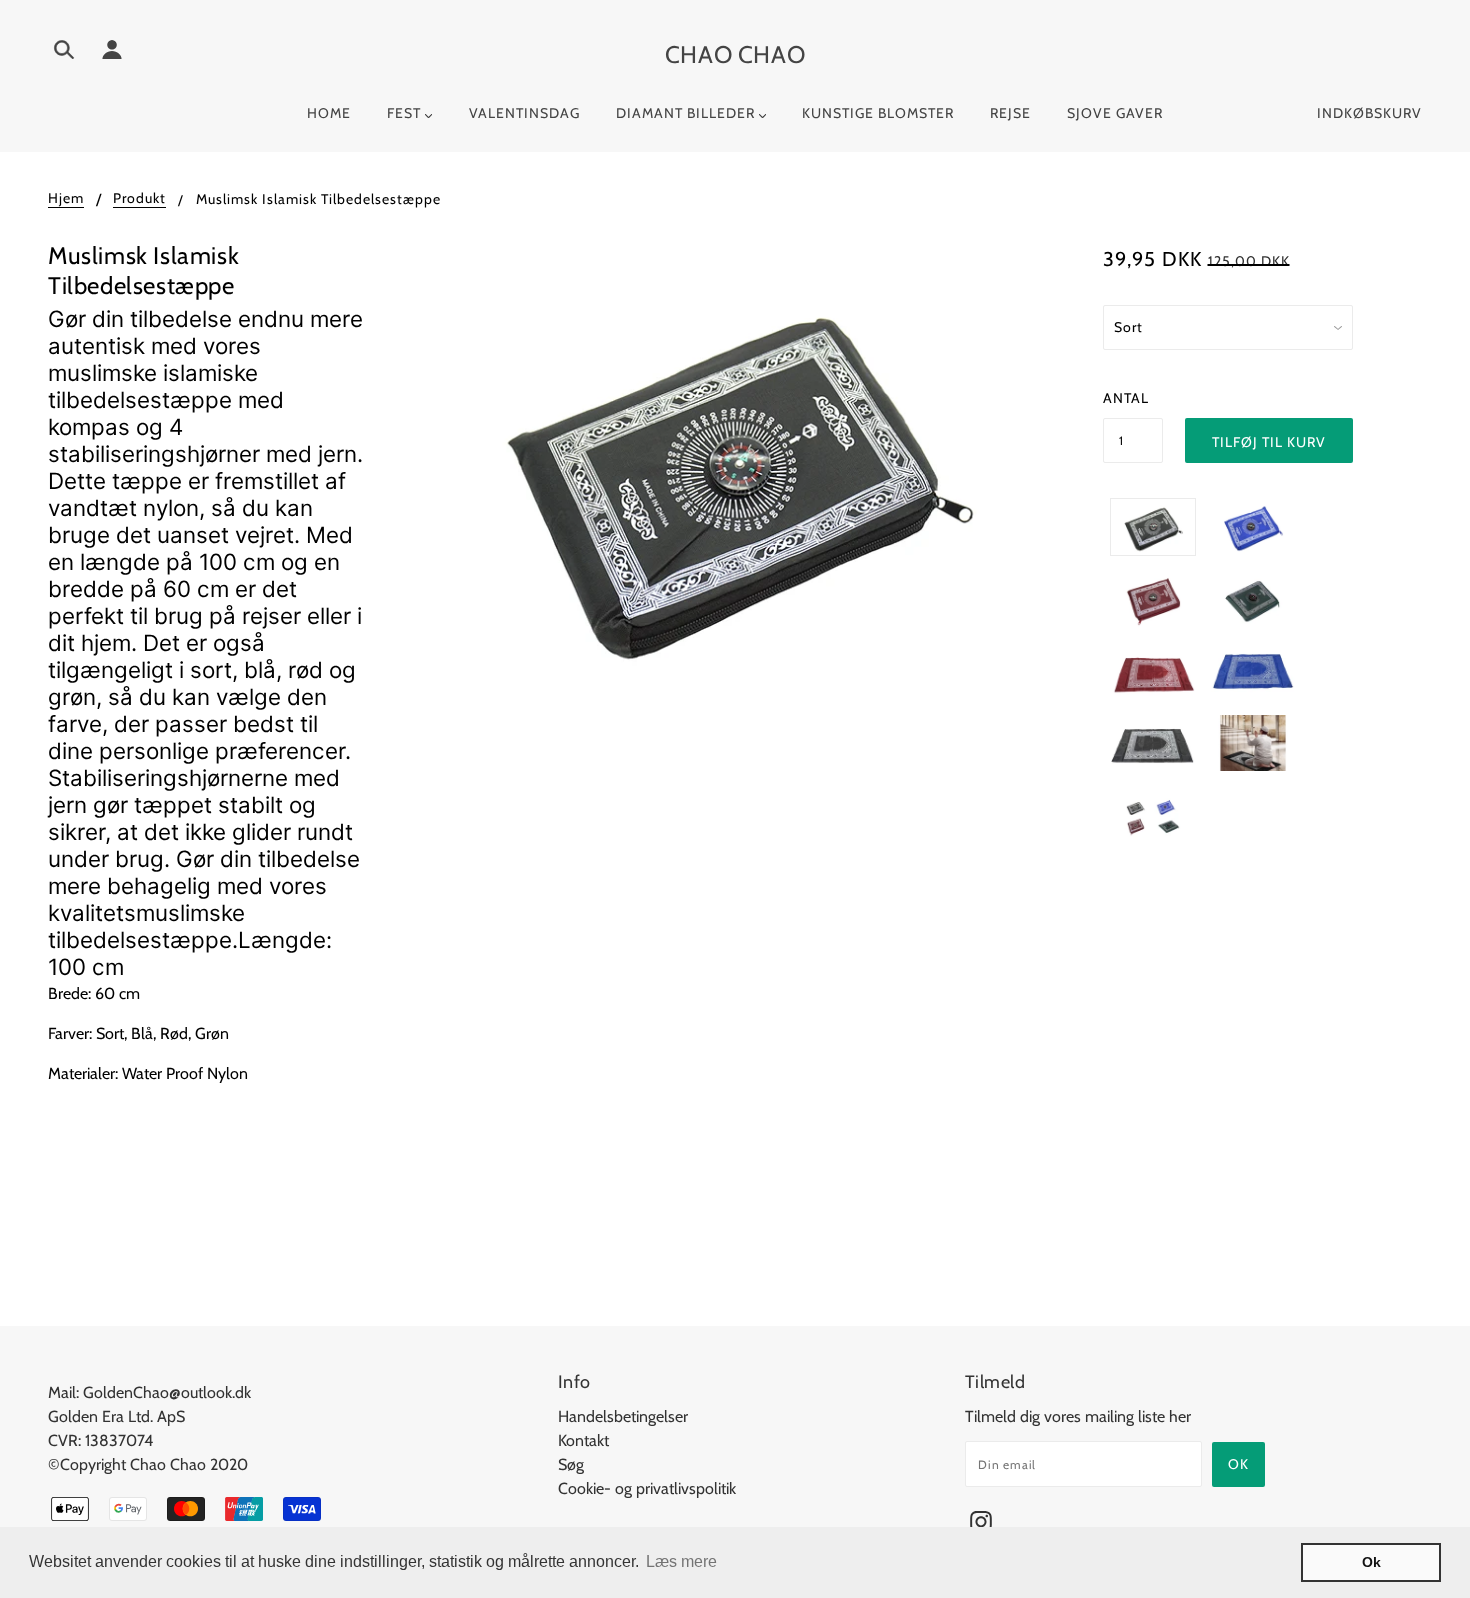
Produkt (139, 199)
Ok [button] (1371, 1562)
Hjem (66, 199)
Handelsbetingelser (623, 1416)
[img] (64, 53)
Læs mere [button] (681, 1561)
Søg (571, 1464)
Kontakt (583, 1440)
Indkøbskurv (1369, 113)
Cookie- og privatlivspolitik (647, 1488)
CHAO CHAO (735, 54)
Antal (1126, 398)
